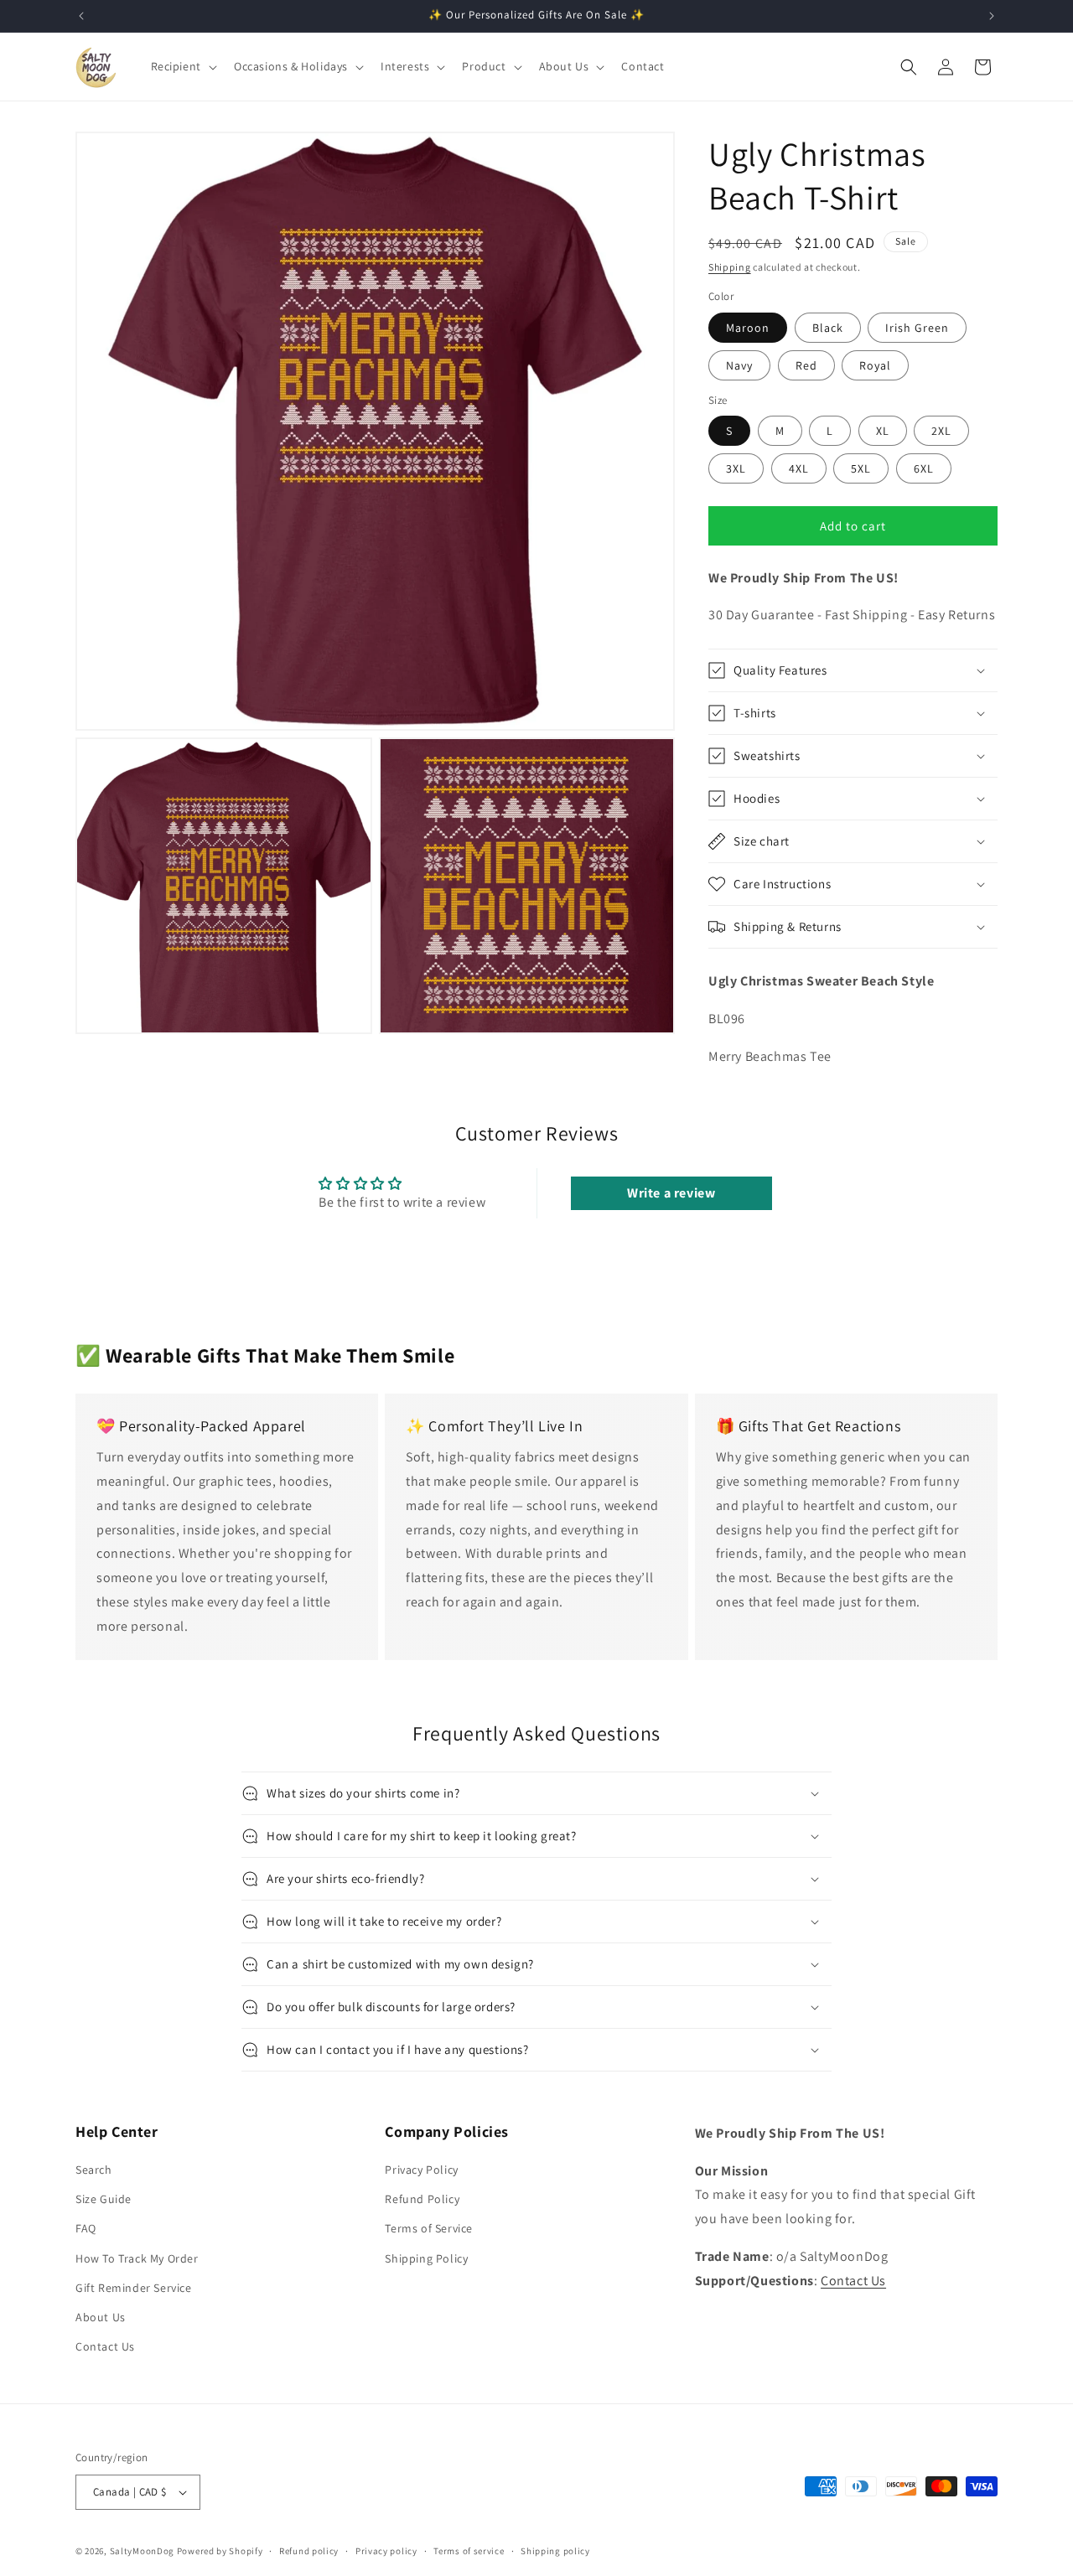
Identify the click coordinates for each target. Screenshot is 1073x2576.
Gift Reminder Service (134, 2288)
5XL (861, 468)
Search (94, 2170)
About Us (101, 2317)
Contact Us (105, 2346)
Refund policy (309, 2551)
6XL (924, 468)
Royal (875, 365)
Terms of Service (429, 2228)
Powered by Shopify (220, 2551)
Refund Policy (422, 2199)
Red (806, 365)
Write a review (671, 1193)
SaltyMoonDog (142, 2551)
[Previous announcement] (81, 16)
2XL (941, 431)
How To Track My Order (137, 2258)
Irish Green (917, 328)
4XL (799, 468)
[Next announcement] (992, 16)
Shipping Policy (426, 2258)
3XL (736, 468)
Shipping (730, 267)
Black (828, 328)
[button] (182, 66)
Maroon (748, 328)
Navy (739, 365)
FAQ (86, 2228)
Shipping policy (555, 2551)
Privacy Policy (421, 2170)
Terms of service (469, 2551)
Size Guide (104, 2199)
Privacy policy (386, 2551)
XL (883, 431)
